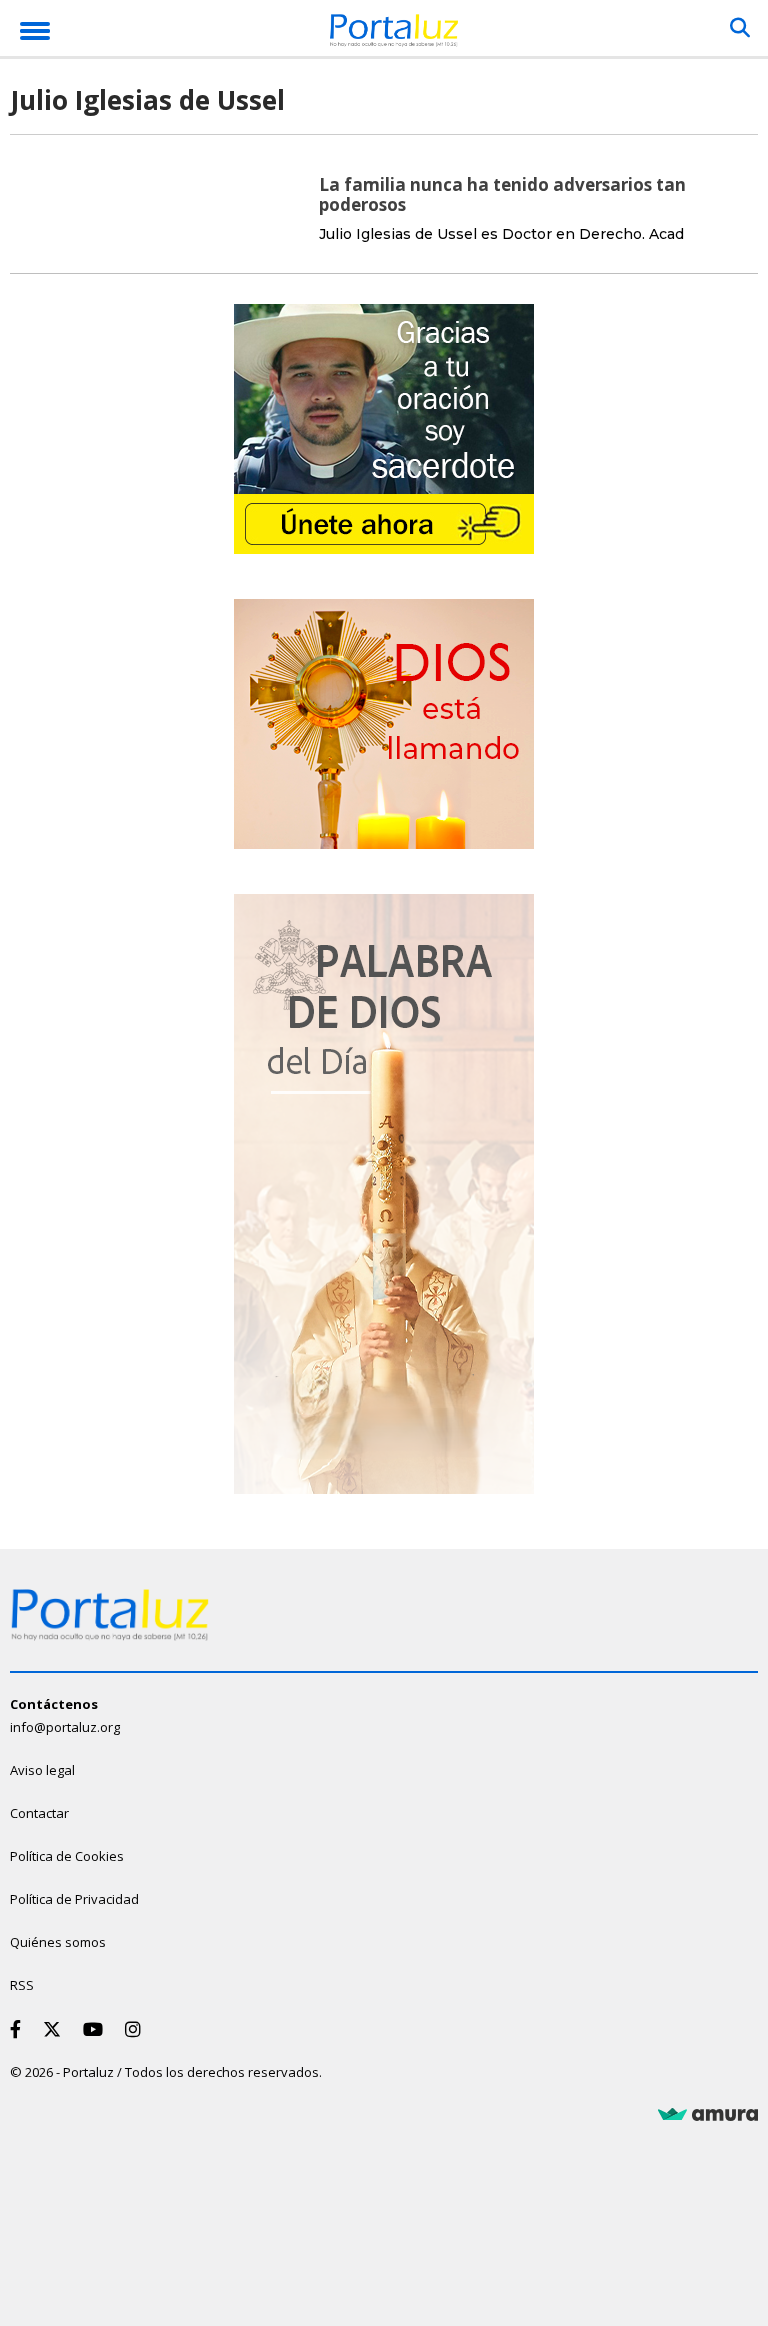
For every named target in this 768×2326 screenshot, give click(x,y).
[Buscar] (740, 28)
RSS (22, 1985)
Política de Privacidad (74, 1899)
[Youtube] (97, 2029)
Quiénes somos (58, 1942)
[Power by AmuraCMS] (708, 2115)
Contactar (39, 1813)
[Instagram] (137, 2029)
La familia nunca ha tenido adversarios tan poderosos (502, 194)
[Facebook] (19, 2029)
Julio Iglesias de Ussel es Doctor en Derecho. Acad (501, 234)
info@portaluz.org (65, 1727)
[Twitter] (56, 2029)
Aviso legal (42, 1770)
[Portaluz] (394, 33)
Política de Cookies (67, 1856)
